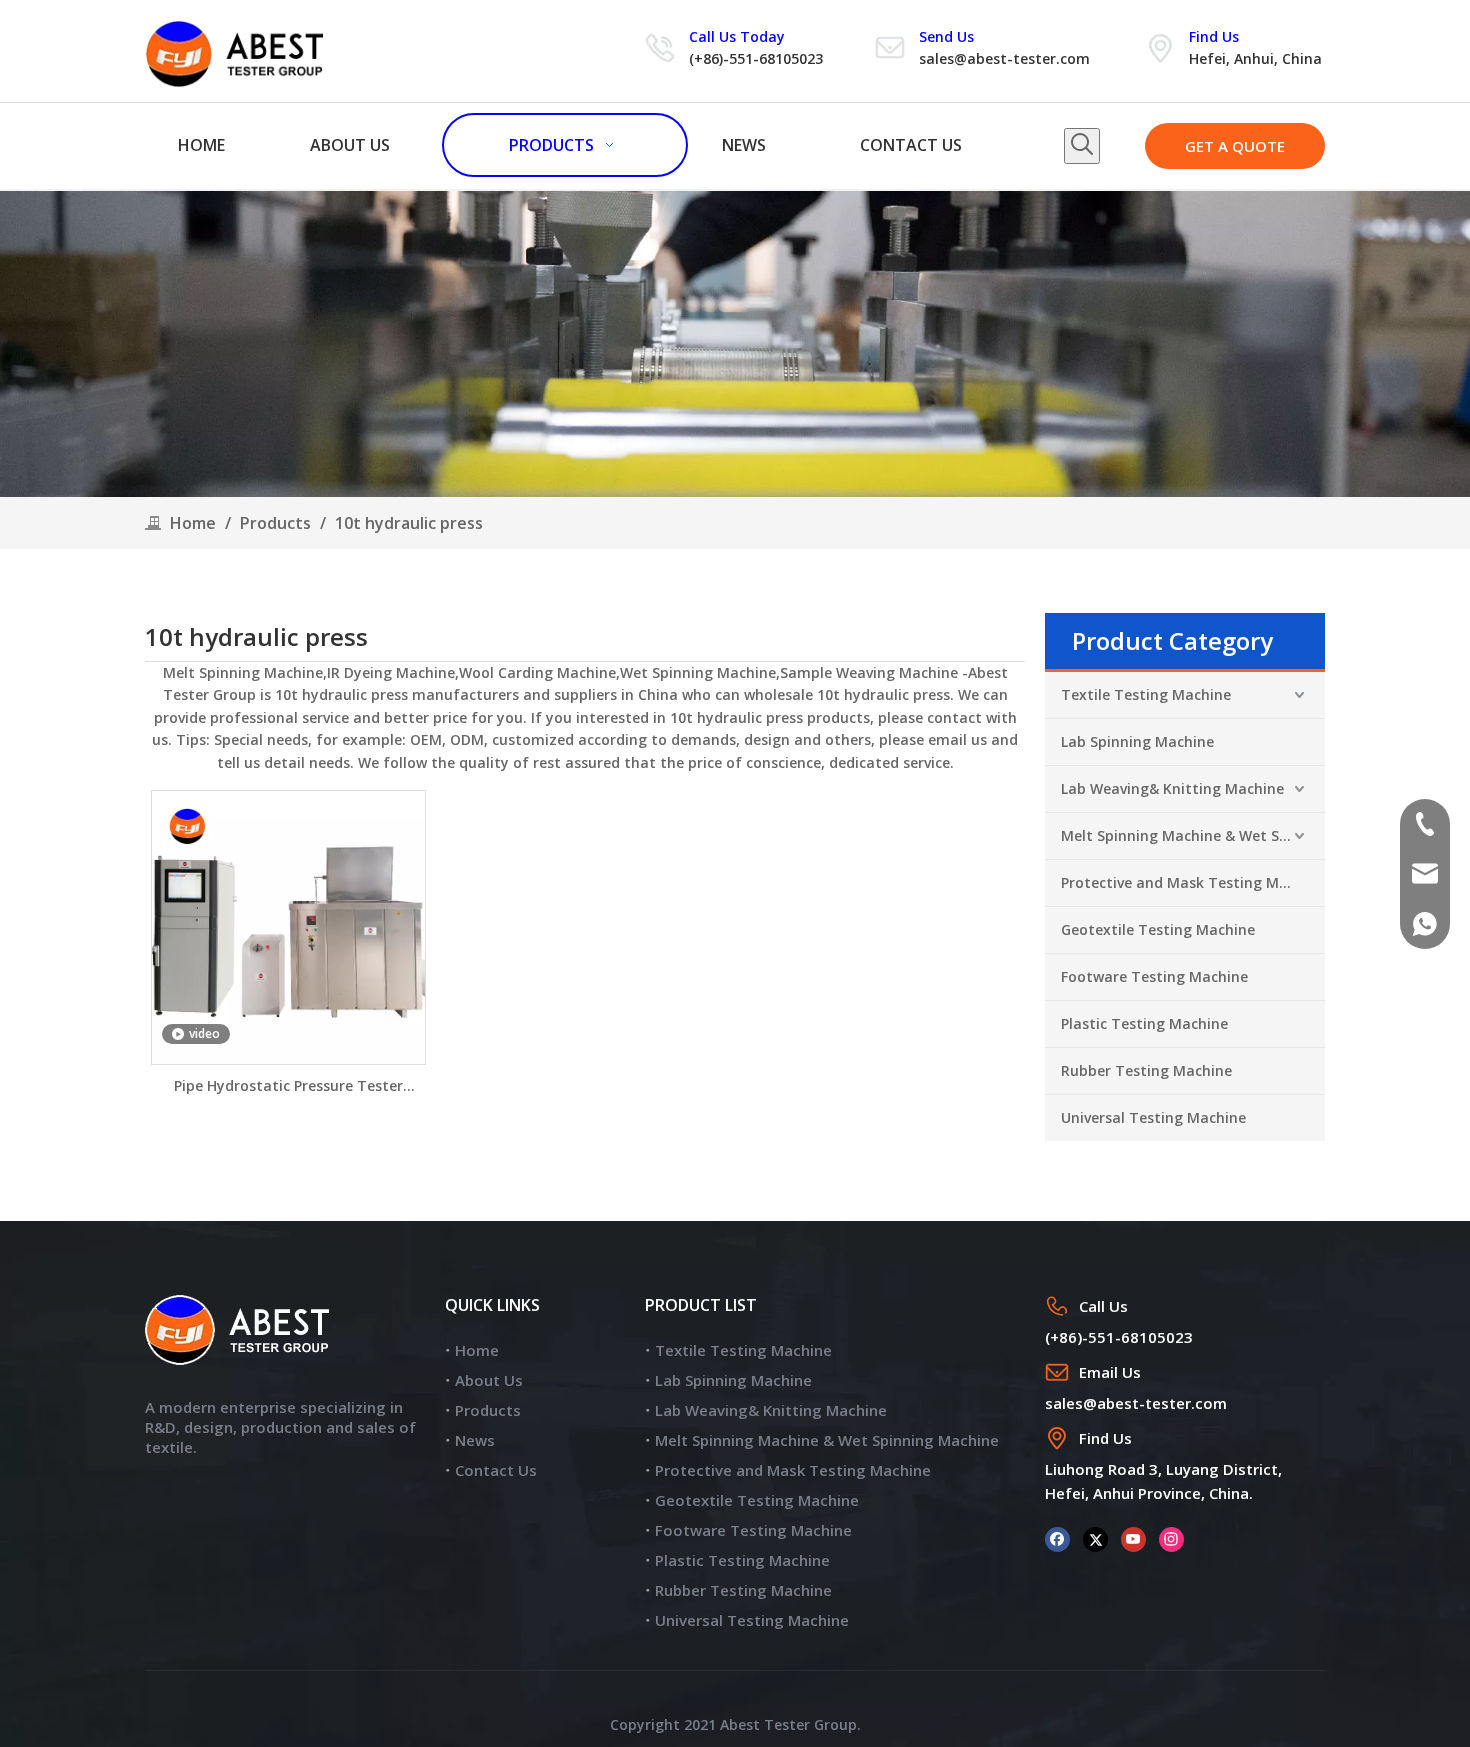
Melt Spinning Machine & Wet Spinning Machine (1193, 835)
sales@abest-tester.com (1004, 58)
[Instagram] (1171, 1538)
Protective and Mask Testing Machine (1193, 882)
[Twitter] (1095, 1538)
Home (477, 1350)
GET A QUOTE (1235, 146)
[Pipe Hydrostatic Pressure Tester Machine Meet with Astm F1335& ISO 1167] (288, 925)
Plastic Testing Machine (1144, 1023)
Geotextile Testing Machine (1158, 929)
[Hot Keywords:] (1082, 146)
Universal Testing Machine (1153, 1117)
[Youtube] (1133, 1538)
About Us (489, 1380)
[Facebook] (1057, 1538)
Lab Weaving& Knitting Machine (1172, 788)
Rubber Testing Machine (1146, 1070)
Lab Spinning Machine (1137, 741)
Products (488, 1410)
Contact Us (496, 1470)
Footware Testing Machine (1154, 976)
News (475, 1440)
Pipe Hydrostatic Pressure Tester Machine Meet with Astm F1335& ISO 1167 (288, 1086)
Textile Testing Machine (1146, 694)
